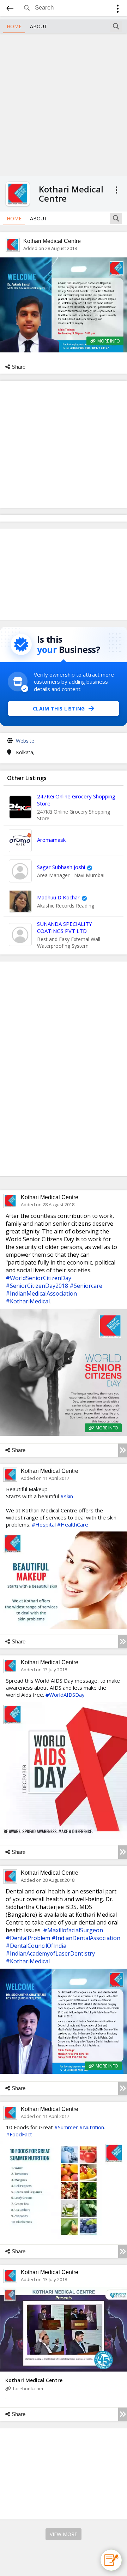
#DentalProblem (28, 1938)
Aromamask (51, 840)
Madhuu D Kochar (58, 897)
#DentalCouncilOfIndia (36, 1946)
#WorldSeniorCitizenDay (38, 1278)
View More (64, 2534)
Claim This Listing (59, 709)
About (39, 26)
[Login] (118, 10)
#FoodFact (19, 2134)
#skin (67, 1496)
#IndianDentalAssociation (86, 1938)
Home (14, 26)
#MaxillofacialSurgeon (73, 1930)
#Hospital (44, 1524)
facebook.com (28, 2388)
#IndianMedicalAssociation (41, 1293)
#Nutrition (92, 2127)
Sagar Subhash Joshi (61, 867)
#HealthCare (73, 1524)
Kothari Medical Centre (52, 241)
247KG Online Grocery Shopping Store (76, 800)
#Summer (66, 2127)
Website (25, 741)
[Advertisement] (64, 104)
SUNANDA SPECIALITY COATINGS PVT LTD (65, 927)
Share (19, 367)
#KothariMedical (28, 1301)
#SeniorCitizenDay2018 (37, 1286)
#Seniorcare (86, 1286)
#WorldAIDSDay (65, 1695)
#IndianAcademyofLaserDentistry (50, 1953)
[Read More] (123, 1450)
